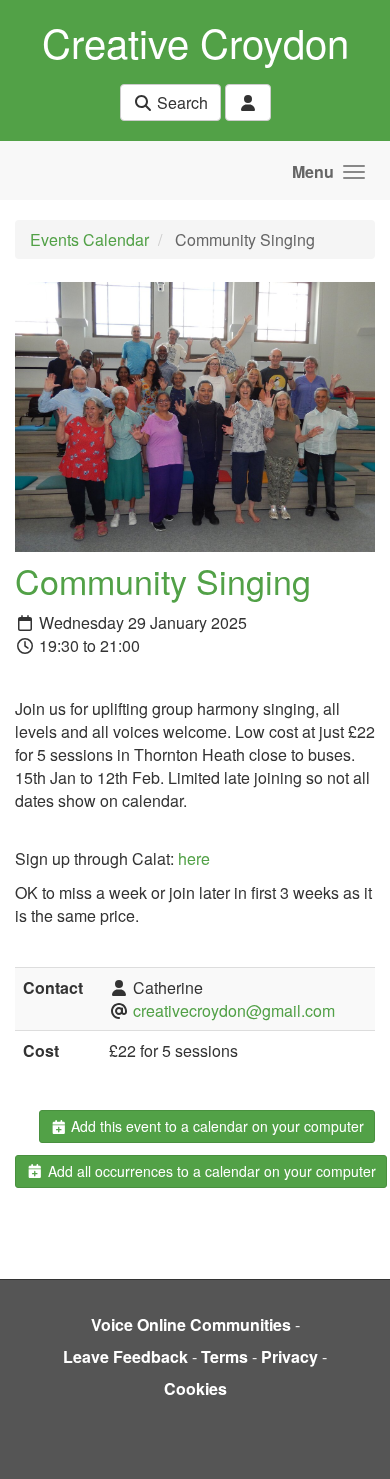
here (194, 858)
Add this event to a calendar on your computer (215, 1126)
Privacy (289, 1356)
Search (180, 102)
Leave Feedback (125, 1356)
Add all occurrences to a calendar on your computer (210, 1171)
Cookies (195, 1388)
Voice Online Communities (191, 1324)
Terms (224, 1356)
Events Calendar (89, 239)
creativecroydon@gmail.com (234, 1010)
